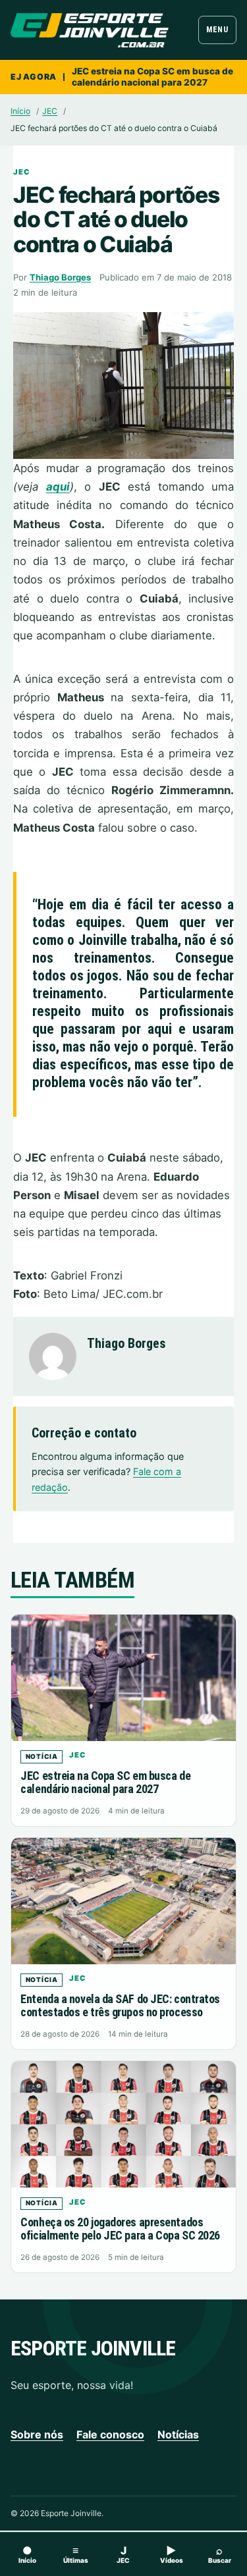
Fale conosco (110, 2434)
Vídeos (172, 2554)
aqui (58, 487)
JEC (50, 111)
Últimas (76, 2554)
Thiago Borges (60, 277)
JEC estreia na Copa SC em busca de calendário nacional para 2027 (152, 77)
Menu (217, 30)
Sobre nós (37, 2434)
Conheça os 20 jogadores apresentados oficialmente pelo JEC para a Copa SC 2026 (120, 2229)
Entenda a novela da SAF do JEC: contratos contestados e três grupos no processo (120, 2005)
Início (20, 111)
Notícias (178, 2434)
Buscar (220, 2554)
